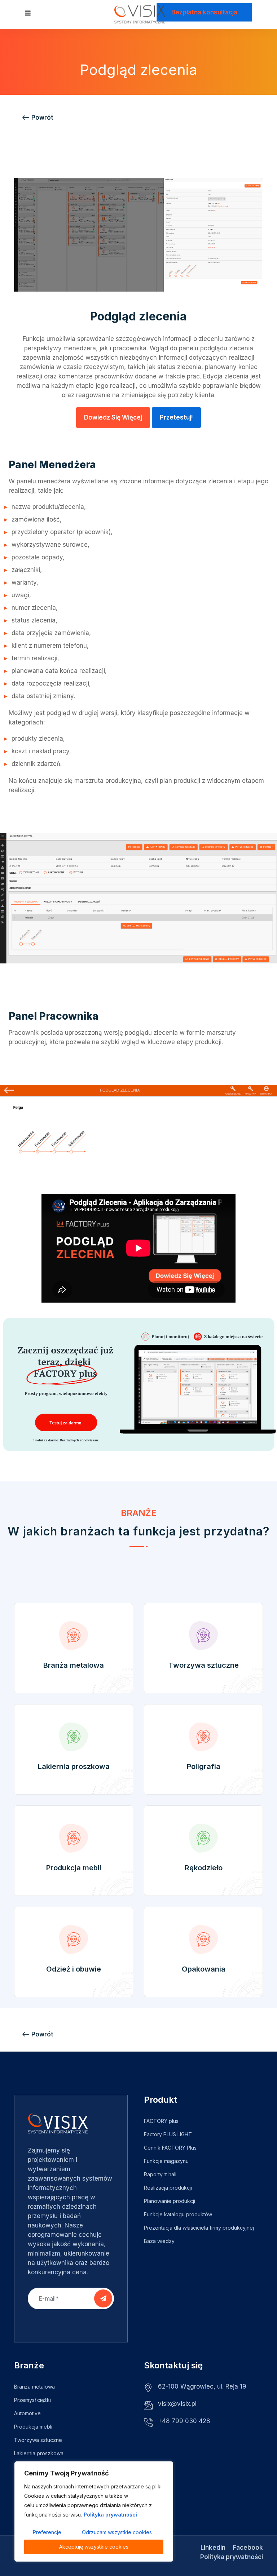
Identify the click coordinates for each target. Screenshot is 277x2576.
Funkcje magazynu (166, 2161)
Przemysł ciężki (32, 2400)
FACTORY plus (161, 2121)
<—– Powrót (38, 118)
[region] (94, 2511)
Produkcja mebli (74, 1868)
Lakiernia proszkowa (74, 1766)
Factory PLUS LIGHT (168, 2134)
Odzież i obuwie (74, 1969)
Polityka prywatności (110, 2515)
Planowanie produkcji (170, 2201)
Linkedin (213, 2548)
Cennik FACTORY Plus (170, 2148)
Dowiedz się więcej (113, 417)
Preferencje (47, 2532)
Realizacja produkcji (168, 2188)
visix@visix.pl (177, 2404)
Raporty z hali (160, 2174)
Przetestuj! (176, 417)
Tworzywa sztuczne (204, 1665)
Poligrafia (204, 1766)
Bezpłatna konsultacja (204, 12)
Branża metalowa (74, 1665)
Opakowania (204, 1969)
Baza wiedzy (159, 2241)
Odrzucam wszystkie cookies (117, 2532)
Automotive (27, 2413)
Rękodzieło (204, 1868)
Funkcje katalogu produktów (178, 2214)
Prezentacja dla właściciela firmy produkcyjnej (199, 2228)
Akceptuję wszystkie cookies (94, 2547)
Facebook (248, 2548)
